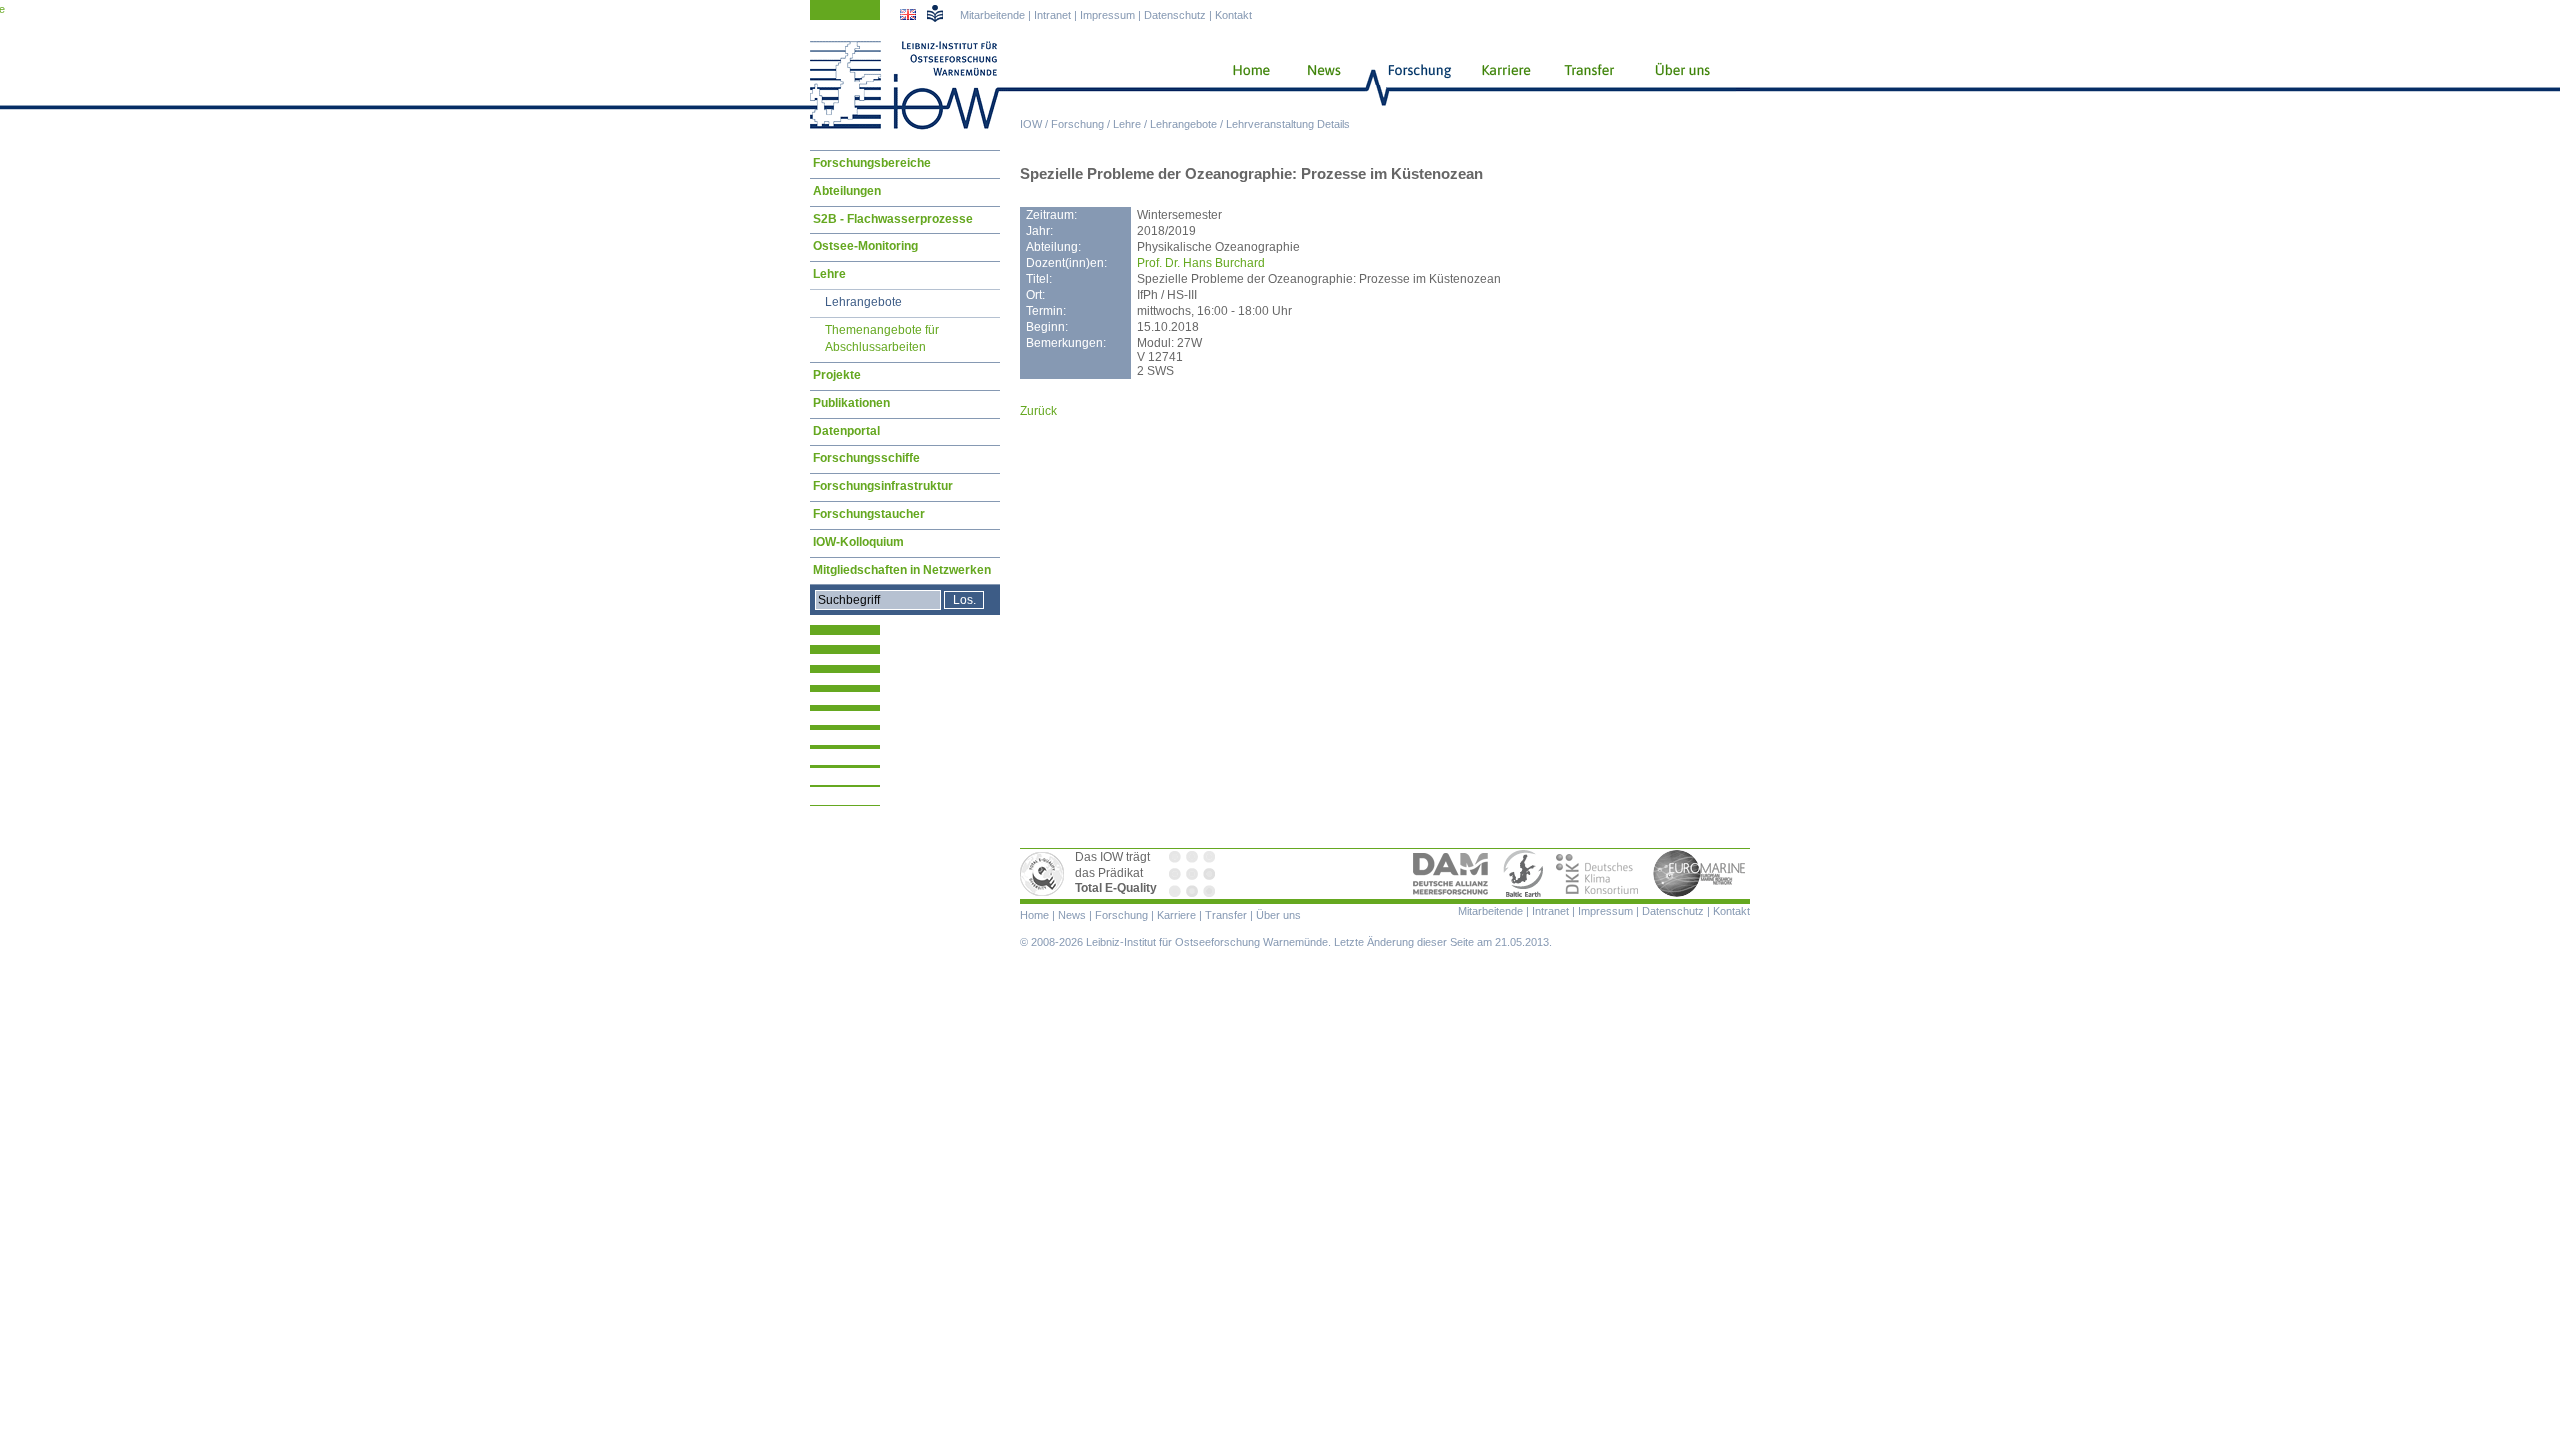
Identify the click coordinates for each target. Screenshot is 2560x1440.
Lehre (1127, 124)
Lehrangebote (1183, 124)
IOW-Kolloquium (858, 542)
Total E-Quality (1045, 874)
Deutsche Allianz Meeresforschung (1451, 874)
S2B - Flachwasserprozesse (893, 219)
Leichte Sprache (935, 13)
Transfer (1586, 85)
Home (1243, 85)
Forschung (1077, 124)
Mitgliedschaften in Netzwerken (902, 570)
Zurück (1038, 411)
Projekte (837, 375)
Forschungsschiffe (866, 458)
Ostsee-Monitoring (865, 246)
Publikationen (851, 403)
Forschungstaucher (869, 514)
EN (910, 17)
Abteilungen (847, 191)
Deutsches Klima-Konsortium (1598, 874)
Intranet (1052, 15)
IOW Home (905, 85)
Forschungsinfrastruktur (883, 486)
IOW (1031, 124)
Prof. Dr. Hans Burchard (1201, 263)
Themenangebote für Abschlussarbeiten (882, 339)
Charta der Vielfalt (1194, 874)
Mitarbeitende (992, 15)
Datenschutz (1175, 15)
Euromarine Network (1700, 874)
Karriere (1500, 85)
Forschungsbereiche (872, 163)
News (1321, 85)
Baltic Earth (1523, 874)
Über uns (1684, 85)
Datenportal (846, 431)
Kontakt (1233, 15)
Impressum (1107, 15)
